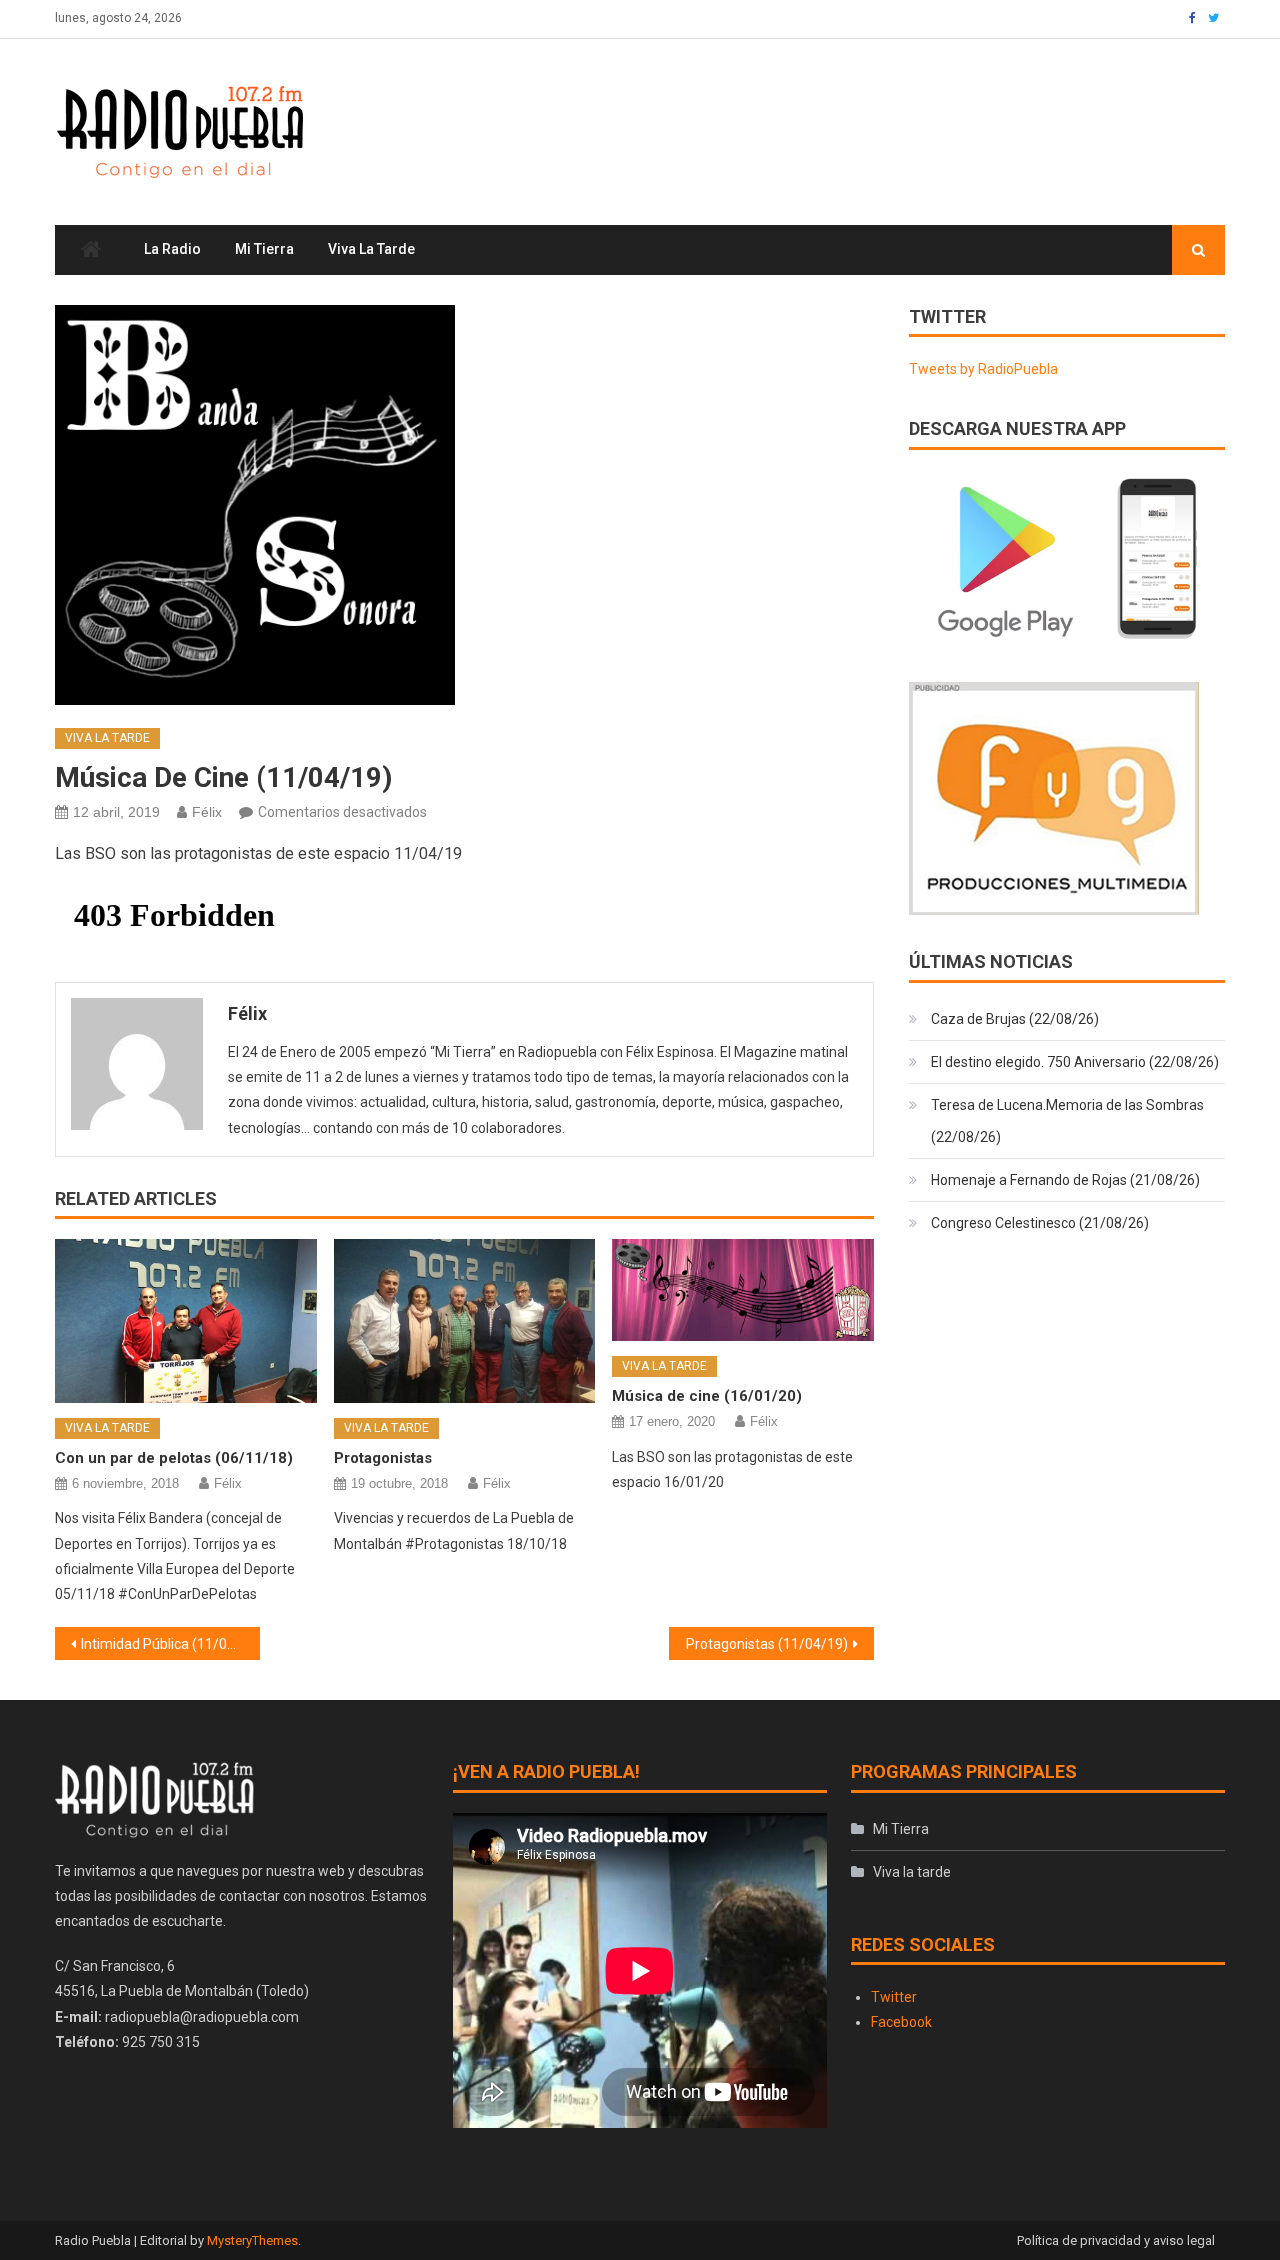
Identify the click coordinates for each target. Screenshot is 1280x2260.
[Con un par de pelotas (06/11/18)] (186, 1321)
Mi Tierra (264, 249)
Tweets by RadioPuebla (983, 369)
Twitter (894, 1997)
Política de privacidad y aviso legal (1116, 2240)
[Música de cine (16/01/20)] (743, 1290)
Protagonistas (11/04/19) (767, 1644)
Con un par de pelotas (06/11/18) (174, 1458)
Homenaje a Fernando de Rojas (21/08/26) (1065, 1180)
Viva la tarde (371, 249)
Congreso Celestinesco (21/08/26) (1040, 1223)
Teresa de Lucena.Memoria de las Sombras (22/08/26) (1067, 1121)
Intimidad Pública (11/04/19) (170, 1644)
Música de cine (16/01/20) (707, 1396)
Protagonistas (383, 1458)
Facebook (901, 2022)
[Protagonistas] (465, 1321)
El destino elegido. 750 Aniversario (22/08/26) (1075, 1062)
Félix (207, 812)
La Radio (172, 249)
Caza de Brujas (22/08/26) (1015, 1019)
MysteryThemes (252, 2240)
